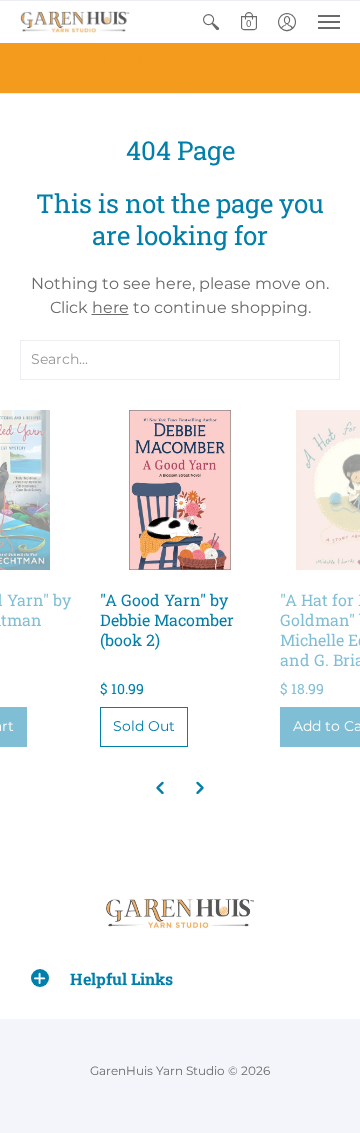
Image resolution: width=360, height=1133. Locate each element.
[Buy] (180, 490)
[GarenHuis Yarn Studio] (75, 22)
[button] (211, 22)
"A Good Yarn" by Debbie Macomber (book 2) (167, 619)
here (110, 307)
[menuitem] (211, 22)
